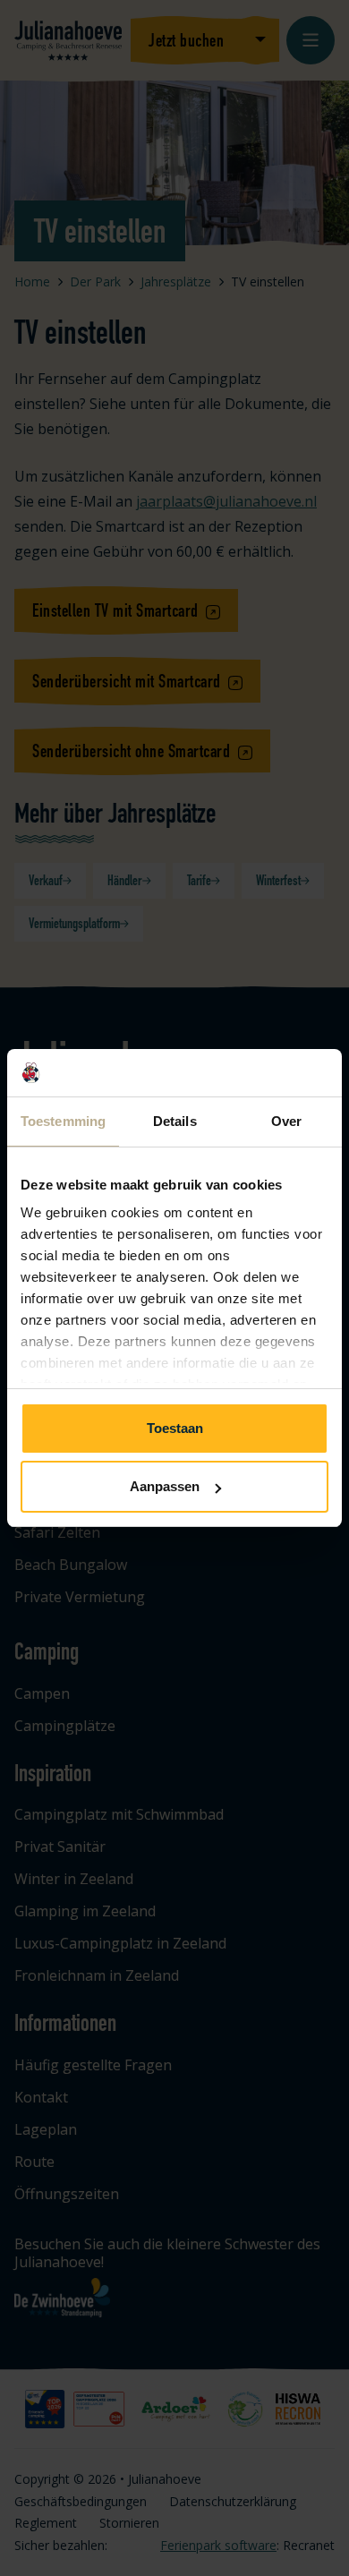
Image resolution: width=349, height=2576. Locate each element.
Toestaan (175, 1428)
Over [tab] (286, 1121)
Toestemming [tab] (63, 1121)
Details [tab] (175, 1121)
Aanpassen (165, 1486)
